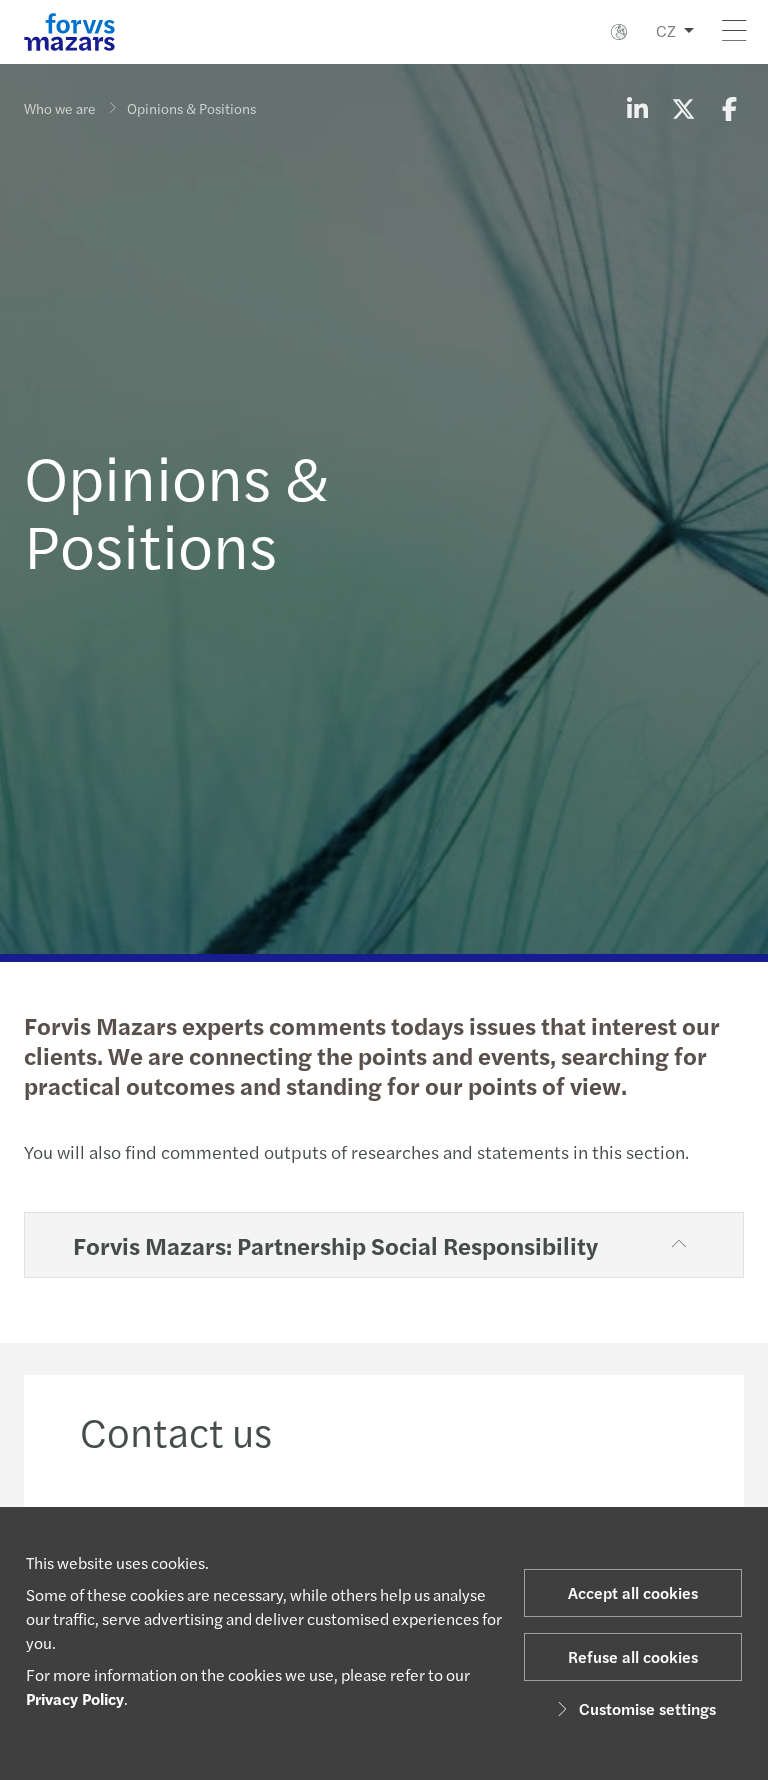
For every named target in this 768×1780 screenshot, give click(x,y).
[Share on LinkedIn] (637, 108)
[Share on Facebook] (729, 108)
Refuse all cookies (633, 1656)
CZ (666, 30)
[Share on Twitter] (683, 108)
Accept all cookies (633, 1592)
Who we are (60, 108)
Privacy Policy (75, 1698)
